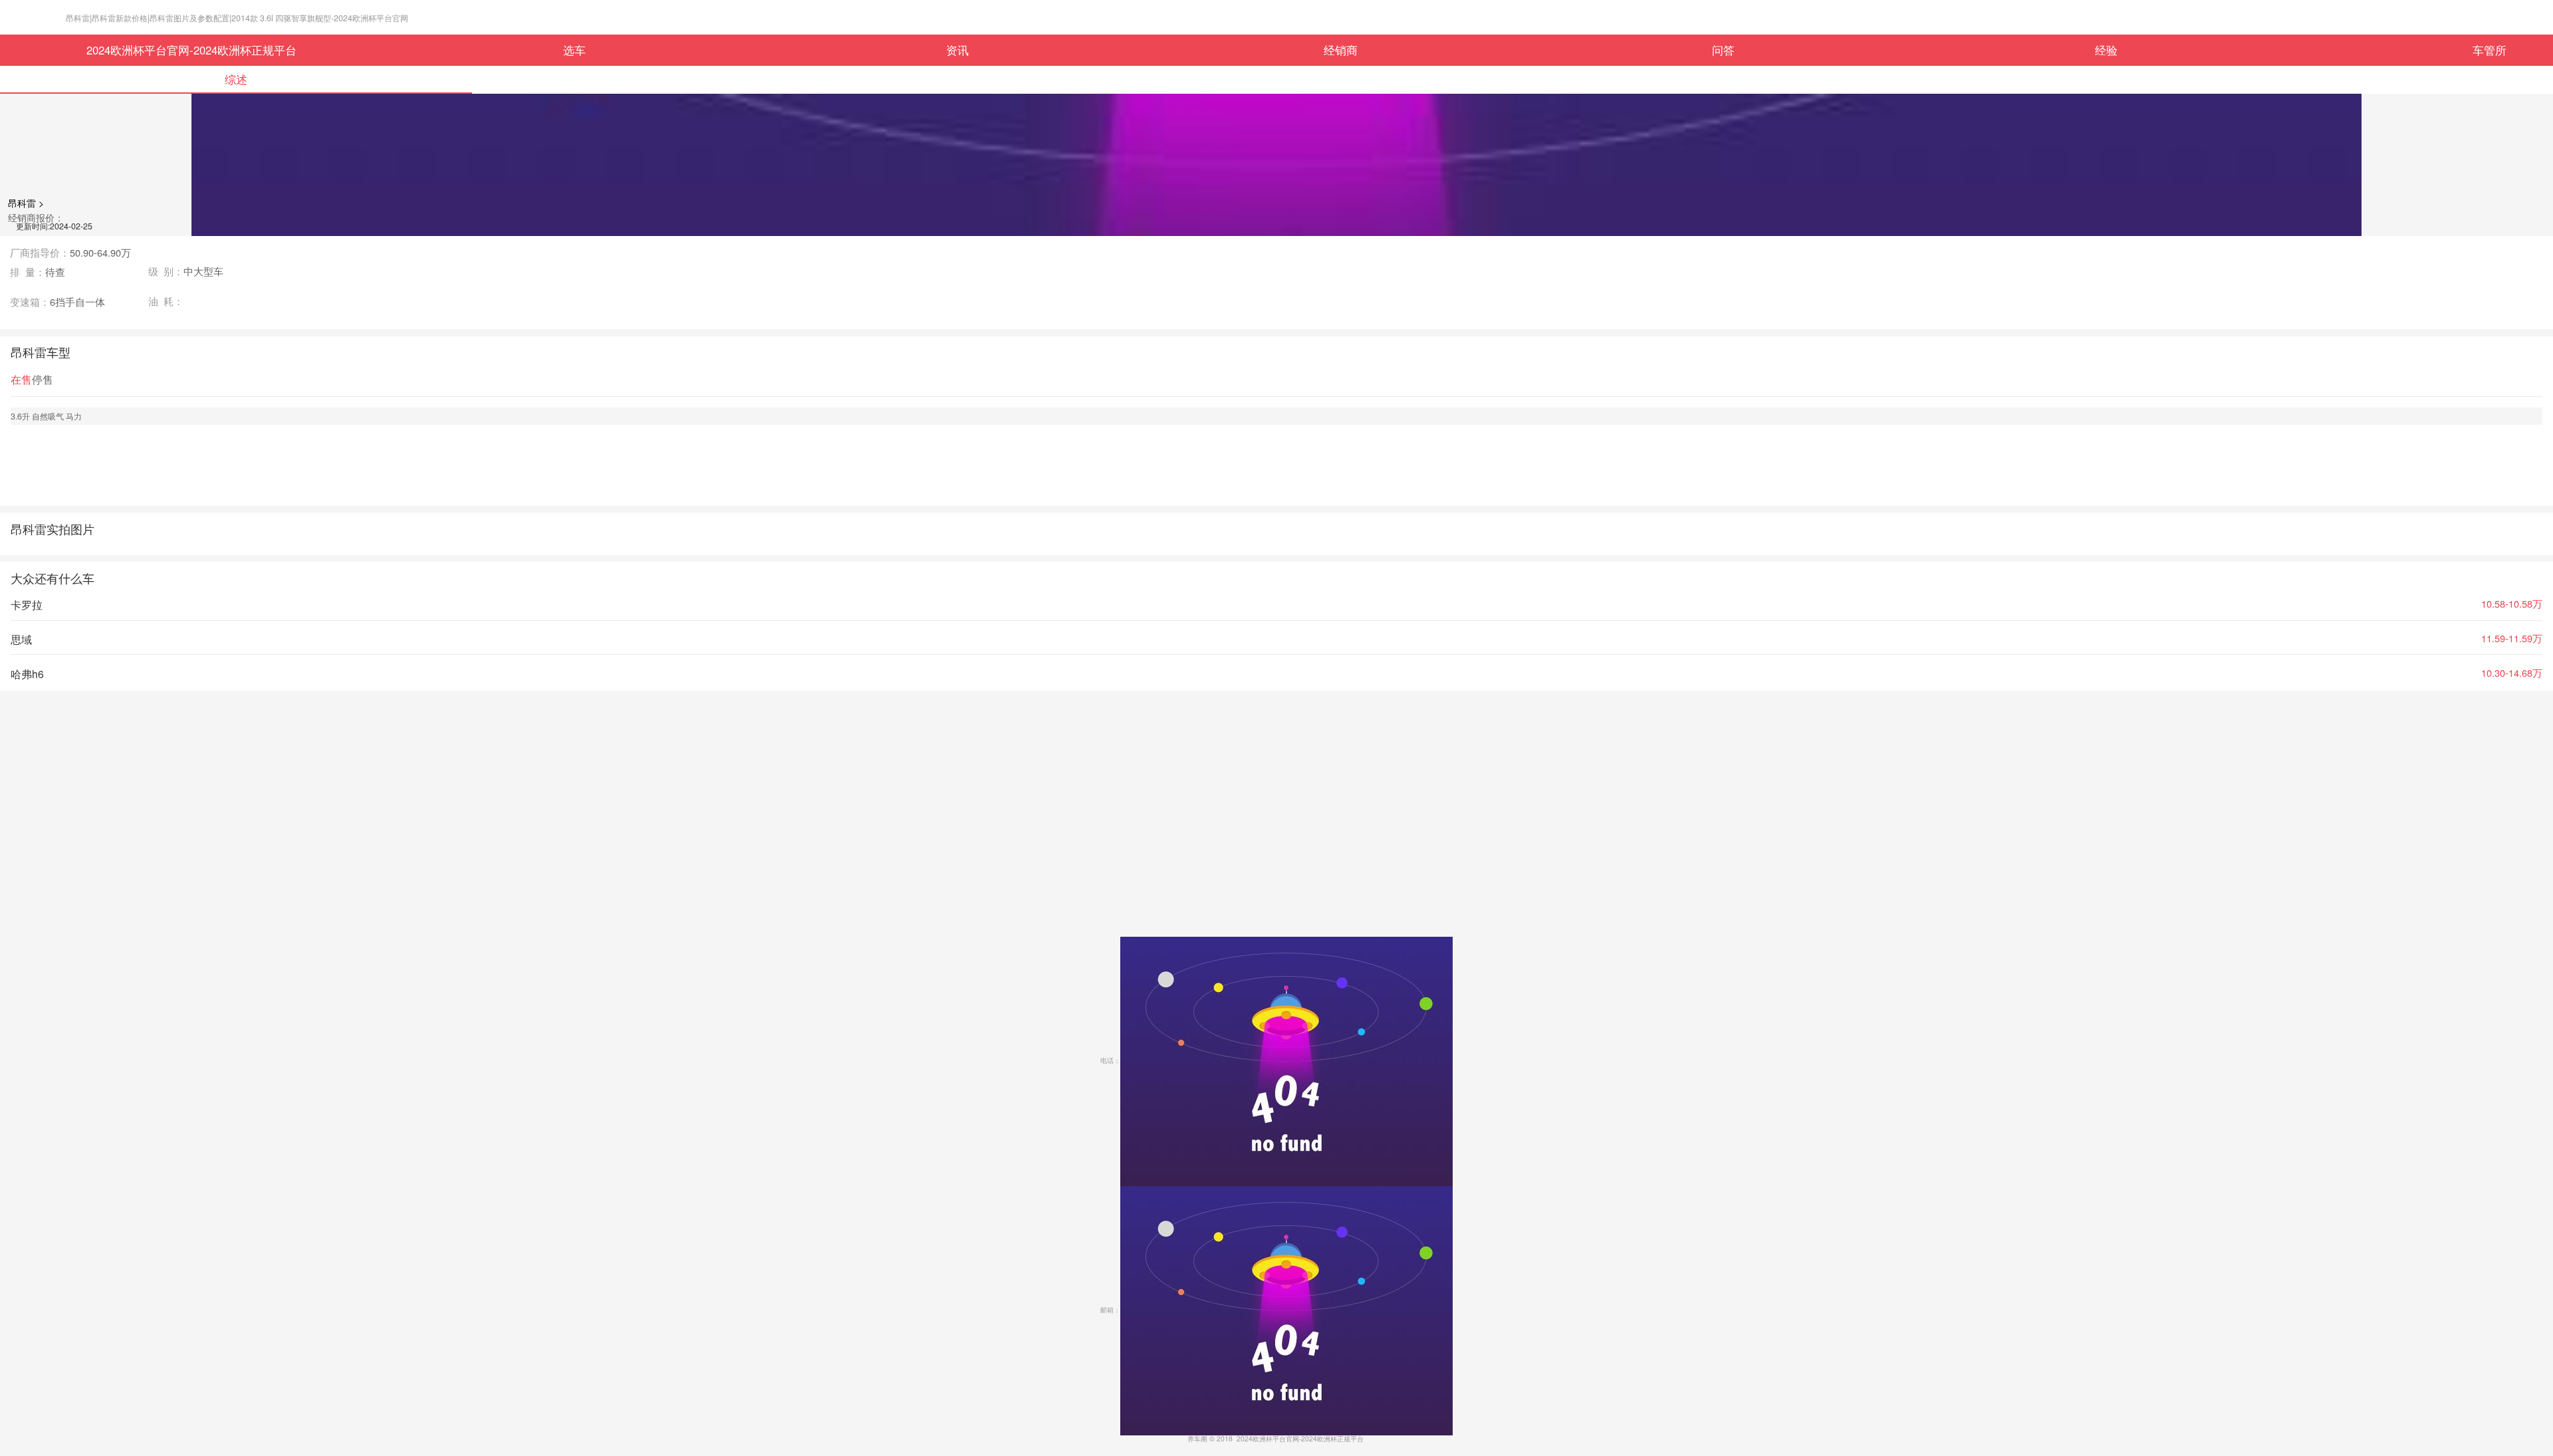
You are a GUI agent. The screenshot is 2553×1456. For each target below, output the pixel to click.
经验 (2106, 50)
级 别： (186, 272)
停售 (43, 379)
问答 (1723, 50)
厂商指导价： (70, 253)
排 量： (38, 272)
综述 (236, 79)
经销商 (1341, 50)
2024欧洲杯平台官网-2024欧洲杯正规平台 (191, 50)
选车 (574, 50)
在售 (21, 379)
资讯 (957, 50)
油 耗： (166, 302)
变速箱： (58, 302)
